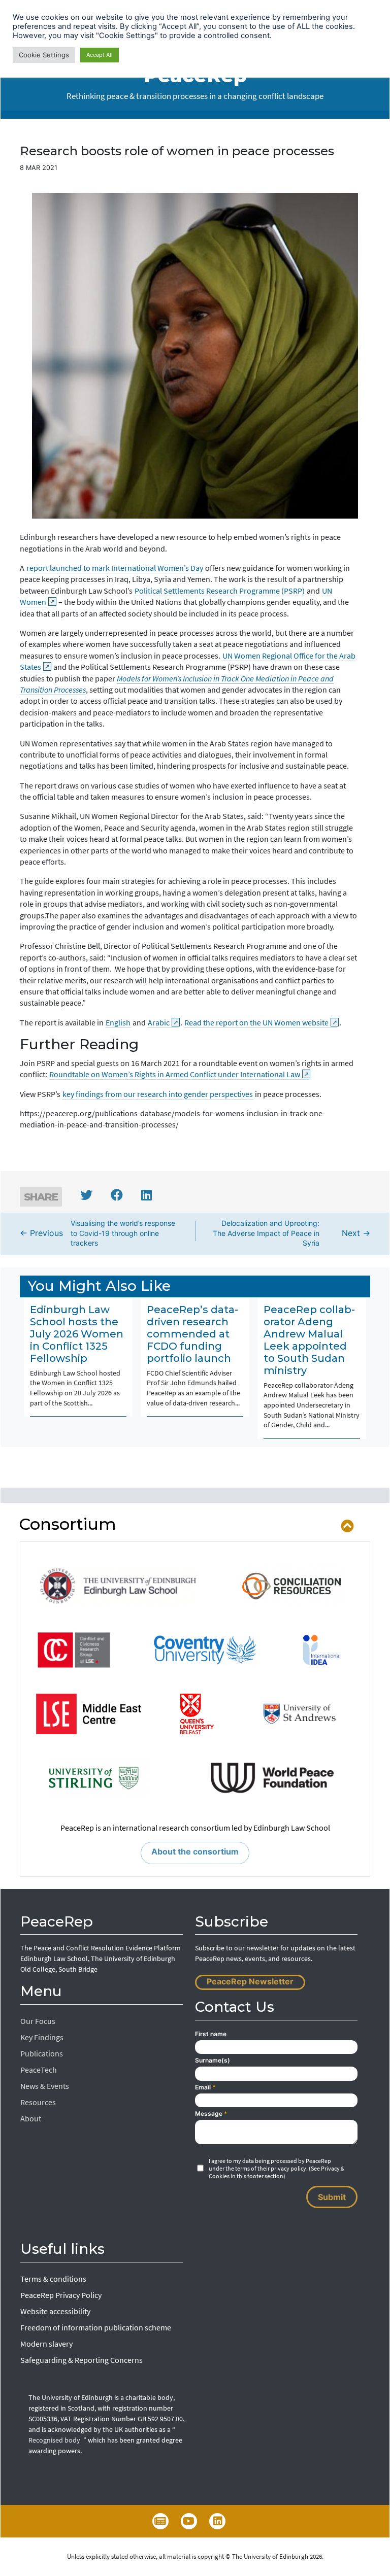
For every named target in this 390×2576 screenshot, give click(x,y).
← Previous (97, 1233)
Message (211, 2114)
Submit (332, 2197)
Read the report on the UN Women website (256, 1022)
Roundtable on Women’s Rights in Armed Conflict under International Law (175, 1074)
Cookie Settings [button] (44, 55)
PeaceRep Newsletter (250, 1981)
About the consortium (195, 1851)
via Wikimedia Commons (171, 512)
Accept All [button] (100, 55)
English (118, 1022)
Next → (291, 1233)
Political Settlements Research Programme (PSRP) (220, 591)
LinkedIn (217, 2521)
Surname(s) (213, 2060)
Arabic (159, 1022)
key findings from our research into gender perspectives (158, 1094)
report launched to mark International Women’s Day (115, 568)
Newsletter (160, 2521)
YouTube (189, 2521)
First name (211, 2034)
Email (205, 2087)
